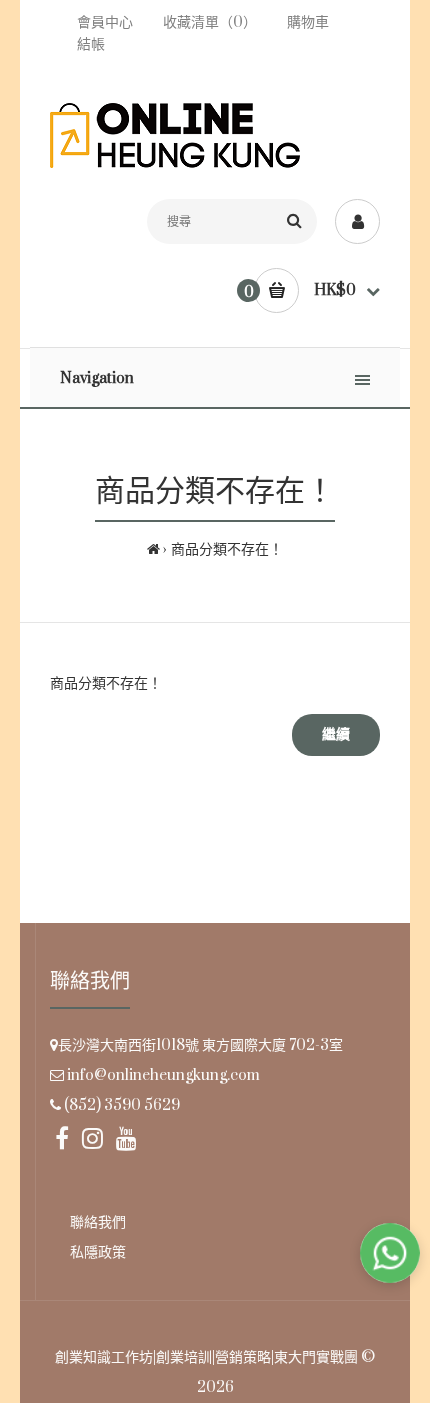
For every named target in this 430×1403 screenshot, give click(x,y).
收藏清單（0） (210, 22)
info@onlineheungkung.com (163, 1075)
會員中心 (105, 22)
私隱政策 (98, 1252)
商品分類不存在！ (227, 549)
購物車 (308, 22)
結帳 (91, 44)
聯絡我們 (98, 1222)
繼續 (336, 734)
